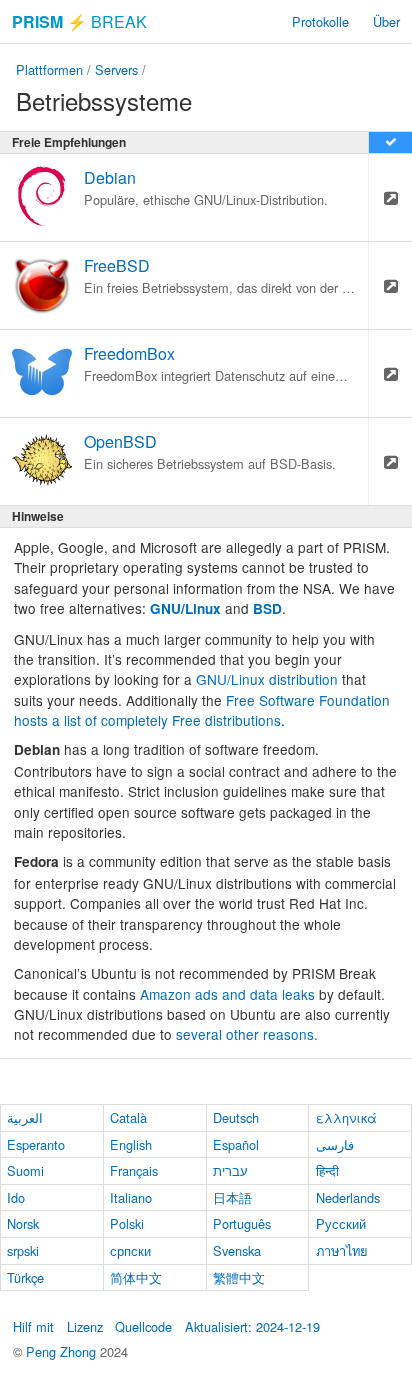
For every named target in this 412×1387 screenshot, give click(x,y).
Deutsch (236, 1117)
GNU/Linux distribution (267, 679)
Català (128, 1117)
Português (242, 1223)
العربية (25, 1117)
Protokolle (320, 21)
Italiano (131, 1197)
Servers (116, 69)
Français (134, 1170)
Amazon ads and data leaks (227, 994)
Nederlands (348, 1197)
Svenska (237, 1250)
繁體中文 (239, 1277)
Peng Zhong (63, 1351)
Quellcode (143, 1326)
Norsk (23, 1223)
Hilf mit (33, 1326)
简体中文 (136, 1277)
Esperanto (36, 1144)
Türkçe (25, 1277)
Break (79, 21)
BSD (267, 608)
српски (130, 1250)
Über (386, 21)
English (131, 1144)
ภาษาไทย (342, 1250)
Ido (16, 1197)
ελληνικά (346, 1117)
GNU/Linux (185, 608)
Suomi (25, 1170)
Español (236, 1144)
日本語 (232, 1197)
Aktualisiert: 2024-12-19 (252, 1326)
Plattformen (49, 69)
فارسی (335, 1144)
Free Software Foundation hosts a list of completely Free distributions (202, 710)
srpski (23, 1250)
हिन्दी (327, 1170)
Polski (127, 1223)
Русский (341, 1223)
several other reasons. (247, 1034)
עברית (230, 1170)
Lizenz (85, 1326)
